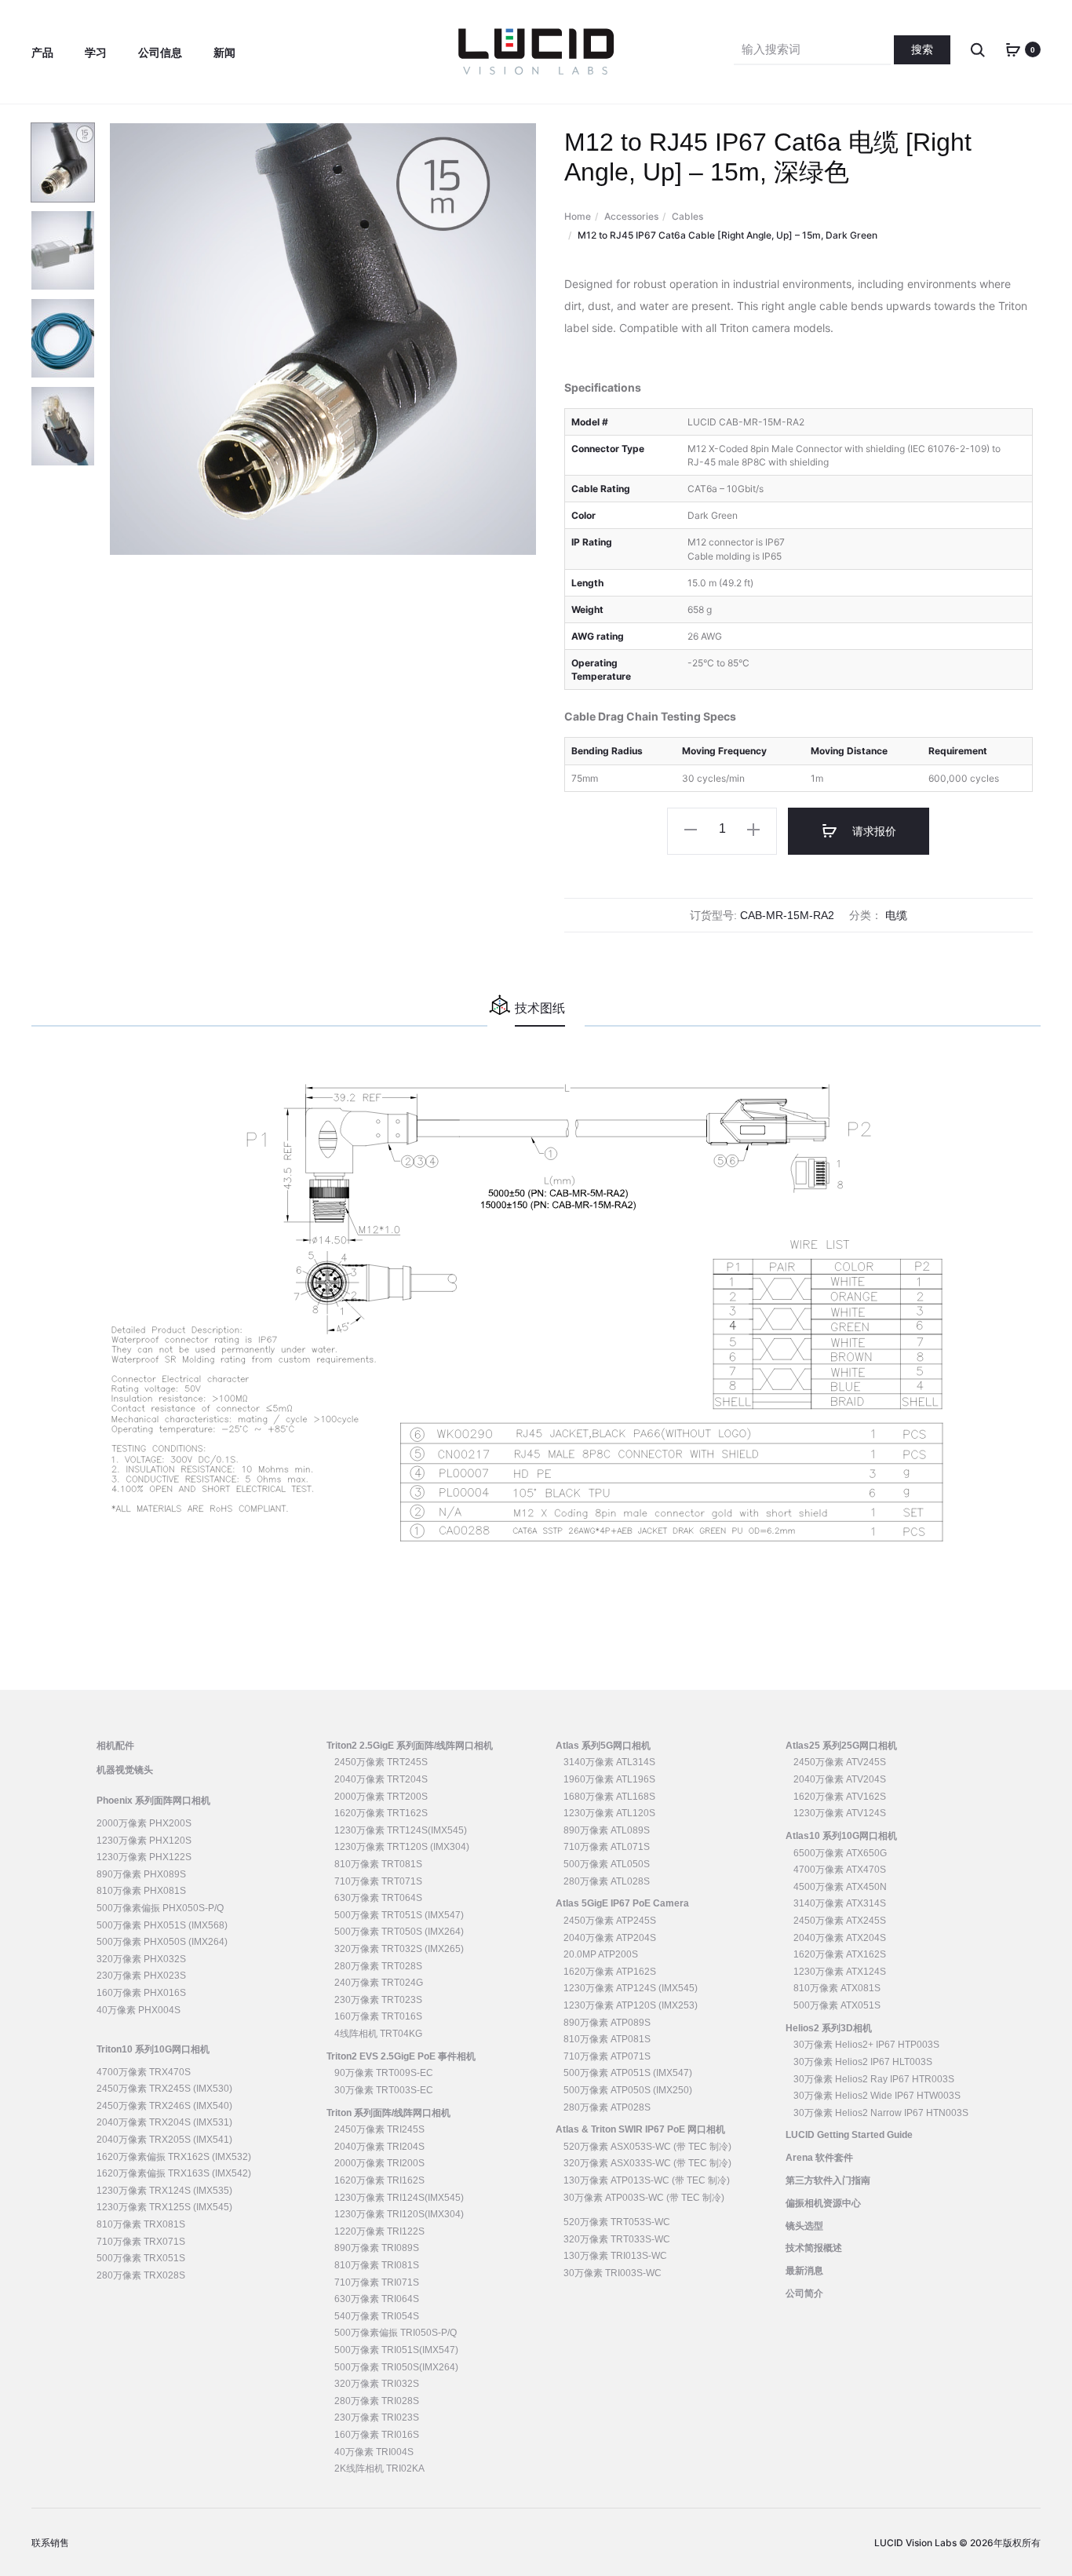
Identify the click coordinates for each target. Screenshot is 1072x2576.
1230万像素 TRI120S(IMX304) (399, 2214)
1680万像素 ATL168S (609, 1797)
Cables (687, 216)
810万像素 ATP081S (607, 2039)
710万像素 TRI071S (377, 2282)
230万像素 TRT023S (378, 2000)
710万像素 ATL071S (607, 1847)
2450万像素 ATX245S (840, 1921)
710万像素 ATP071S (607, 2056)
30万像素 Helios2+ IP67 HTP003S (866, 2045)
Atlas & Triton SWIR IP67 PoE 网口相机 (640, 2129)
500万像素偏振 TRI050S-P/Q (396, 2333)
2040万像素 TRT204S (381, 1779)
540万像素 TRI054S (377, 2316)
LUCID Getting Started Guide (849, 2135)
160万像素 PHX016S (141, 1993)
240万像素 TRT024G (379, 1983)
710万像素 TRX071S (141, 2242)
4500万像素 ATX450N (840, 1887)
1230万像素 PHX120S (144, 1841)
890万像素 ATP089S (607, 2023)
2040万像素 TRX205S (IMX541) (164, 2140)
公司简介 (804, 2293)
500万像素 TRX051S (141, 2258)
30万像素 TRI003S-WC (613, 2273)
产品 (42, 53)
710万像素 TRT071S (378, 1881)
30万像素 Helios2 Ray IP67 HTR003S (874, 2079)
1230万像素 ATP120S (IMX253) (631, 2005)
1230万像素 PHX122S (144, 1857)
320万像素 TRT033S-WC (617, 2239)
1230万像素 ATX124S (840, 1972)
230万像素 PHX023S (141, 1976)
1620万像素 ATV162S (840, 1797)
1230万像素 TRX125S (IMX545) (164, 2207)
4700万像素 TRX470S (144, 2072)
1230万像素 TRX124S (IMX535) (164, 2191)
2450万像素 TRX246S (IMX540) (164, 2106)
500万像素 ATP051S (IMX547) (628, 2073)
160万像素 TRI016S (377, 2435)
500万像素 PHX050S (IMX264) (162, 1942)
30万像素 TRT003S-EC (384, 2090)
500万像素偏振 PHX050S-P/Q (160, 1908)
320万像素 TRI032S (377, 2384)
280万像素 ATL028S (607, 1881)
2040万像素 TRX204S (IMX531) (164, 2122)
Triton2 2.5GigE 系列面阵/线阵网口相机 (410, 1746)
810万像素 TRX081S (141, 2224)
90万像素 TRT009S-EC (384, 2073)
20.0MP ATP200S (601, 1954)
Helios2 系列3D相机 (829, 2028)
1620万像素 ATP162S (610, 1972)
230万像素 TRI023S (377, 2417)
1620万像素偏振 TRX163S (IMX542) (174, 2173)
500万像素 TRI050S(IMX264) (396, 2367)
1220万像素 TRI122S (379, 2231)
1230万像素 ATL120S (609, 1813)
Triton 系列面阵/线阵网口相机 (388, 2113)
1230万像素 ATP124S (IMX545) (631, 1988)
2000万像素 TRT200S (381, 1797)
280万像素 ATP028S (607, 2107)
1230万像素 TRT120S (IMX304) (402, 1847)
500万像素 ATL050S (607, 1864)
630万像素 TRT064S (378, 1898)
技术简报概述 (814, 2248)
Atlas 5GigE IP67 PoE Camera (622, 1903)
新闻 (224, 53)
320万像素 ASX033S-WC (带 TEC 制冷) (647, 2163)
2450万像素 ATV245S (840, 1762)
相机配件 (115, 1746)
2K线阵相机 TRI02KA (379, 2468)
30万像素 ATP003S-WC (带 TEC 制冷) (644, 2198)
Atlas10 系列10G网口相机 (841, 1836)
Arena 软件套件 (819, 2158)
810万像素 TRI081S (377, 2265)
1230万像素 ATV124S (840, 1813)
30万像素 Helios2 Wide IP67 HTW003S (877, 2096)
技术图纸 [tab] (540, 1008)
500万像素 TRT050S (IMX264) (399, 1932)
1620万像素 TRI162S (379, 2180)
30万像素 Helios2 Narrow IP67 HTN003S (881, 2113)
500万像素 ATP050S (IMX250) (628, 2090)
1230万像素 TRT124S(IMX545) (401, 1830)
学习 (96, 53)
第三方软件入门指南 (828, 2180)
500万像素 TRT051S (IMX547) (399, 1915)
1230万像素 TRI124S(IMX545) (399, 2198)
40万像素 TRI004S (374, 2452)
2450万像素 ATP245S (610, 1921)
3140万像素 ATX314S (840, 1903)
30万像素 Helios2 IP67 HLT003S (863, 2062)
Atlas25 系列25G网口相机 (841, 1746)
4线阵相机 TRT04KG (378, 2034)
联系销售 (50, 2543)
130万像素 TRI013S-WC (615, 2256)
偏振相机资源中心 (823, 2203)
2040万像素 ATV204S (840, 1779)
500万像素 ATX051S (837, 2005)
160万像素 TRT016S (378, 2016)
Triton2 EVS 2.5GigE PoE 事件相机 (401, 2056)
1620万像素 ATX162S (840, 1954)
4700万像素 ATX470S (840, 1870)
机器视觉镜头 (125, 1770)
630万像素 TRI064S (377, 2299)
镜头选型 (804, 2226)
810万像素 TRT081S (378, 1864)
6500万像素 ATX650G (840, 1853)
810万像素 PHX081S (141, 1891)
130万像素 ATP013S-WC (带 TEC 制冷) (647, 2180)
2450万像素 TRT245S (381, 1762)
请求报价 (873, 831)
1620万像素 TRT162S (381, 1813)
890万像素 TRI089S (377, 2248)
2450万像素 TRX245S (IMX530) (164, 2089)
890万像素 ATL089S (607, 1830)
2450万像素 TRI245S (379, 2129)
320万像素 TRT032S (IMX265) (399, 1949)
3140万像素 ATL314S (609, 1762)
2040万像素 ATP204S (610, 1938)
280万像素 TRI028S (377, 2401)
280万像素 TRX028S (141, 2275)
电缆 (896, 915)
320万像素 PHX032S (141, 1959)
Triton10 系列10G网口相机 (153, 2049)
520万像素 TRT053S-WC (617, 2222)
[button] (691, 829)
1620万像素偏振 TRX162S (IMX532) (174, 2157)
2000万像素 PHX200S (144, 1823)
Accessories (631, 216)
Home (578, 216)
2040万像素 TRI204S (379, 2147)
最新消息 (804, 2271)
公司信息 (160, 53)
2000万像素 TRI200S (379, 2163)
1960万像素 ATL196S (609, 1779)
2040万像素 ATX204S (840, 1938)
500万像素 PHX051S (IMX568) (162, 1925)
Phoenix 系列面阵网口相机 (153, 1801)
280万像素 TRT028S (378, 1966)
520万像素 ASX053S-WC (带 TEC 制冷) (647, 2147)
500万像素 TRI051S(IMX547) (396, 2350)
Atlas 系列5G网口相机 (603, 1746)
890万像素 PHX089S (141, 1874)
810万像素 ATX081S (837, 1988)
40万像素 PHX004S (139, 2010)
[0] (1013, 49)
